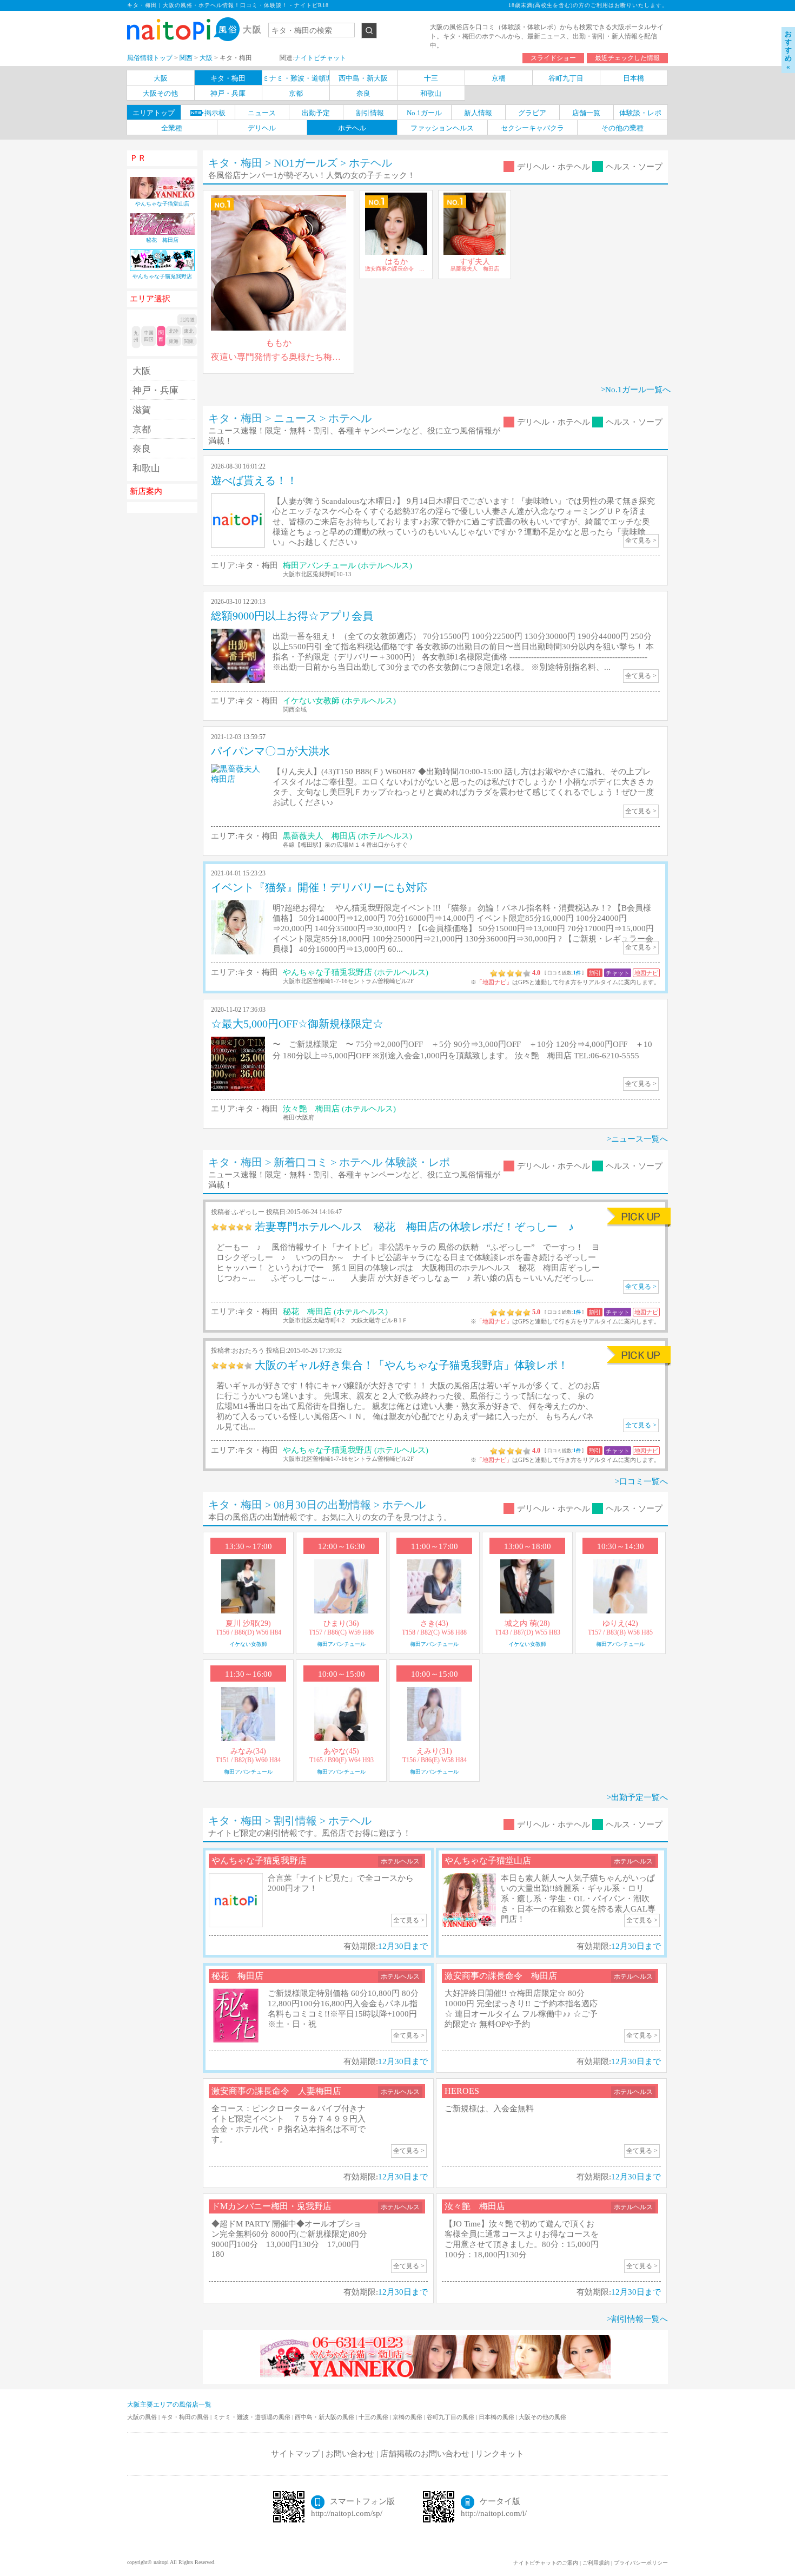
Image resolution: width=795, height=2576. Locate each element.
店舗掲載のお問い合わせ (425, 2454)
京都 (142, 429)
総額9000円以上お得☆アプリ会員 (292, 616)
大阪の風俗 (143, 2417)
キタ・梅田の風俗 (186, 2417)
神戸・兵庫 (155, 390)
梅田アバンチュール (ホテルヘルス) (347, 565)
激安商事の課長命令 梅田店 (501, 1976)
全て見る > (641, 1287)
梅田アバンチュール (341, 1644)
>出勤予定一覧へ (637, 1797)
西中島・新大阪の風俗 (325, 2417)
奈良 (142, 449)
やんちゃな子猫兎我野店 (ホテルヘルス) (356, 972)
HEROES (462, 2091)
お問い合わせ (350, 2454)
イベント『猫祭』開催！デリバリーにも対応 (319, 887)
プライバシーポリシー (641, 2563)
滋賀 (142, 410)
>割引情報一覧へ (637, 2319)
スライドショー (553, 58)
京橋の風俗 (408, 2417)
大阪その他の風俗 (542, 2417)
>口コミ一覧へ (641, 1481)
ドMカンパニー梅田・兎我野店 (271, 2206)
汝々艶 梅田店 (475, 2206)
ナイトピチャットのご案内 (546, 2563)
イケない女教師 (248, 1644)
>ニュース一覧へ (637, 1139)
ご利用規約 (596, 2563)
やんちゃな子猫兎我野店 (259, 1860)
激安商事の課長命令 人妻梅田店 (276, 2091)
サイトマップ (295, 2454)
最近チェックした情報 (627, 58)
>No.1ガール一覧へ (636, 390)
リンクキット (500, 2454)
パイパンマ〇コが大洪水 (270, 751)
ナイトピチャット (320, 58)
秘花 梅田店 (237, 1976)
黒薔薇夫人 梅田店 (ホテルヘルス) (347, 836)
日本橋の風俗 (497, 2417)
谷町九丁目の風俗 (451, 2417)
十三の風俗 (374, 2417)
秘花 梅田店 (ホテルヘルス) (335, 1312)
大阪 (142, 371)
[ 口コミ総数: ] (565, 973)
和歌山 (146, 468)
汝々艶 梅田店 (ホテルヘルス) (339, 1109)
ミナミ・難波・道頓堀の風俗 (253, 2417)
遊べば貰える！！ (254, 480)
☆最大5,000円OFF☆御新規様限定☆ (297, 1024)
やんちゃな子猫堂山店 (488, 1860)
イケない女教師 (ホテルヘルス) (339, 701)
